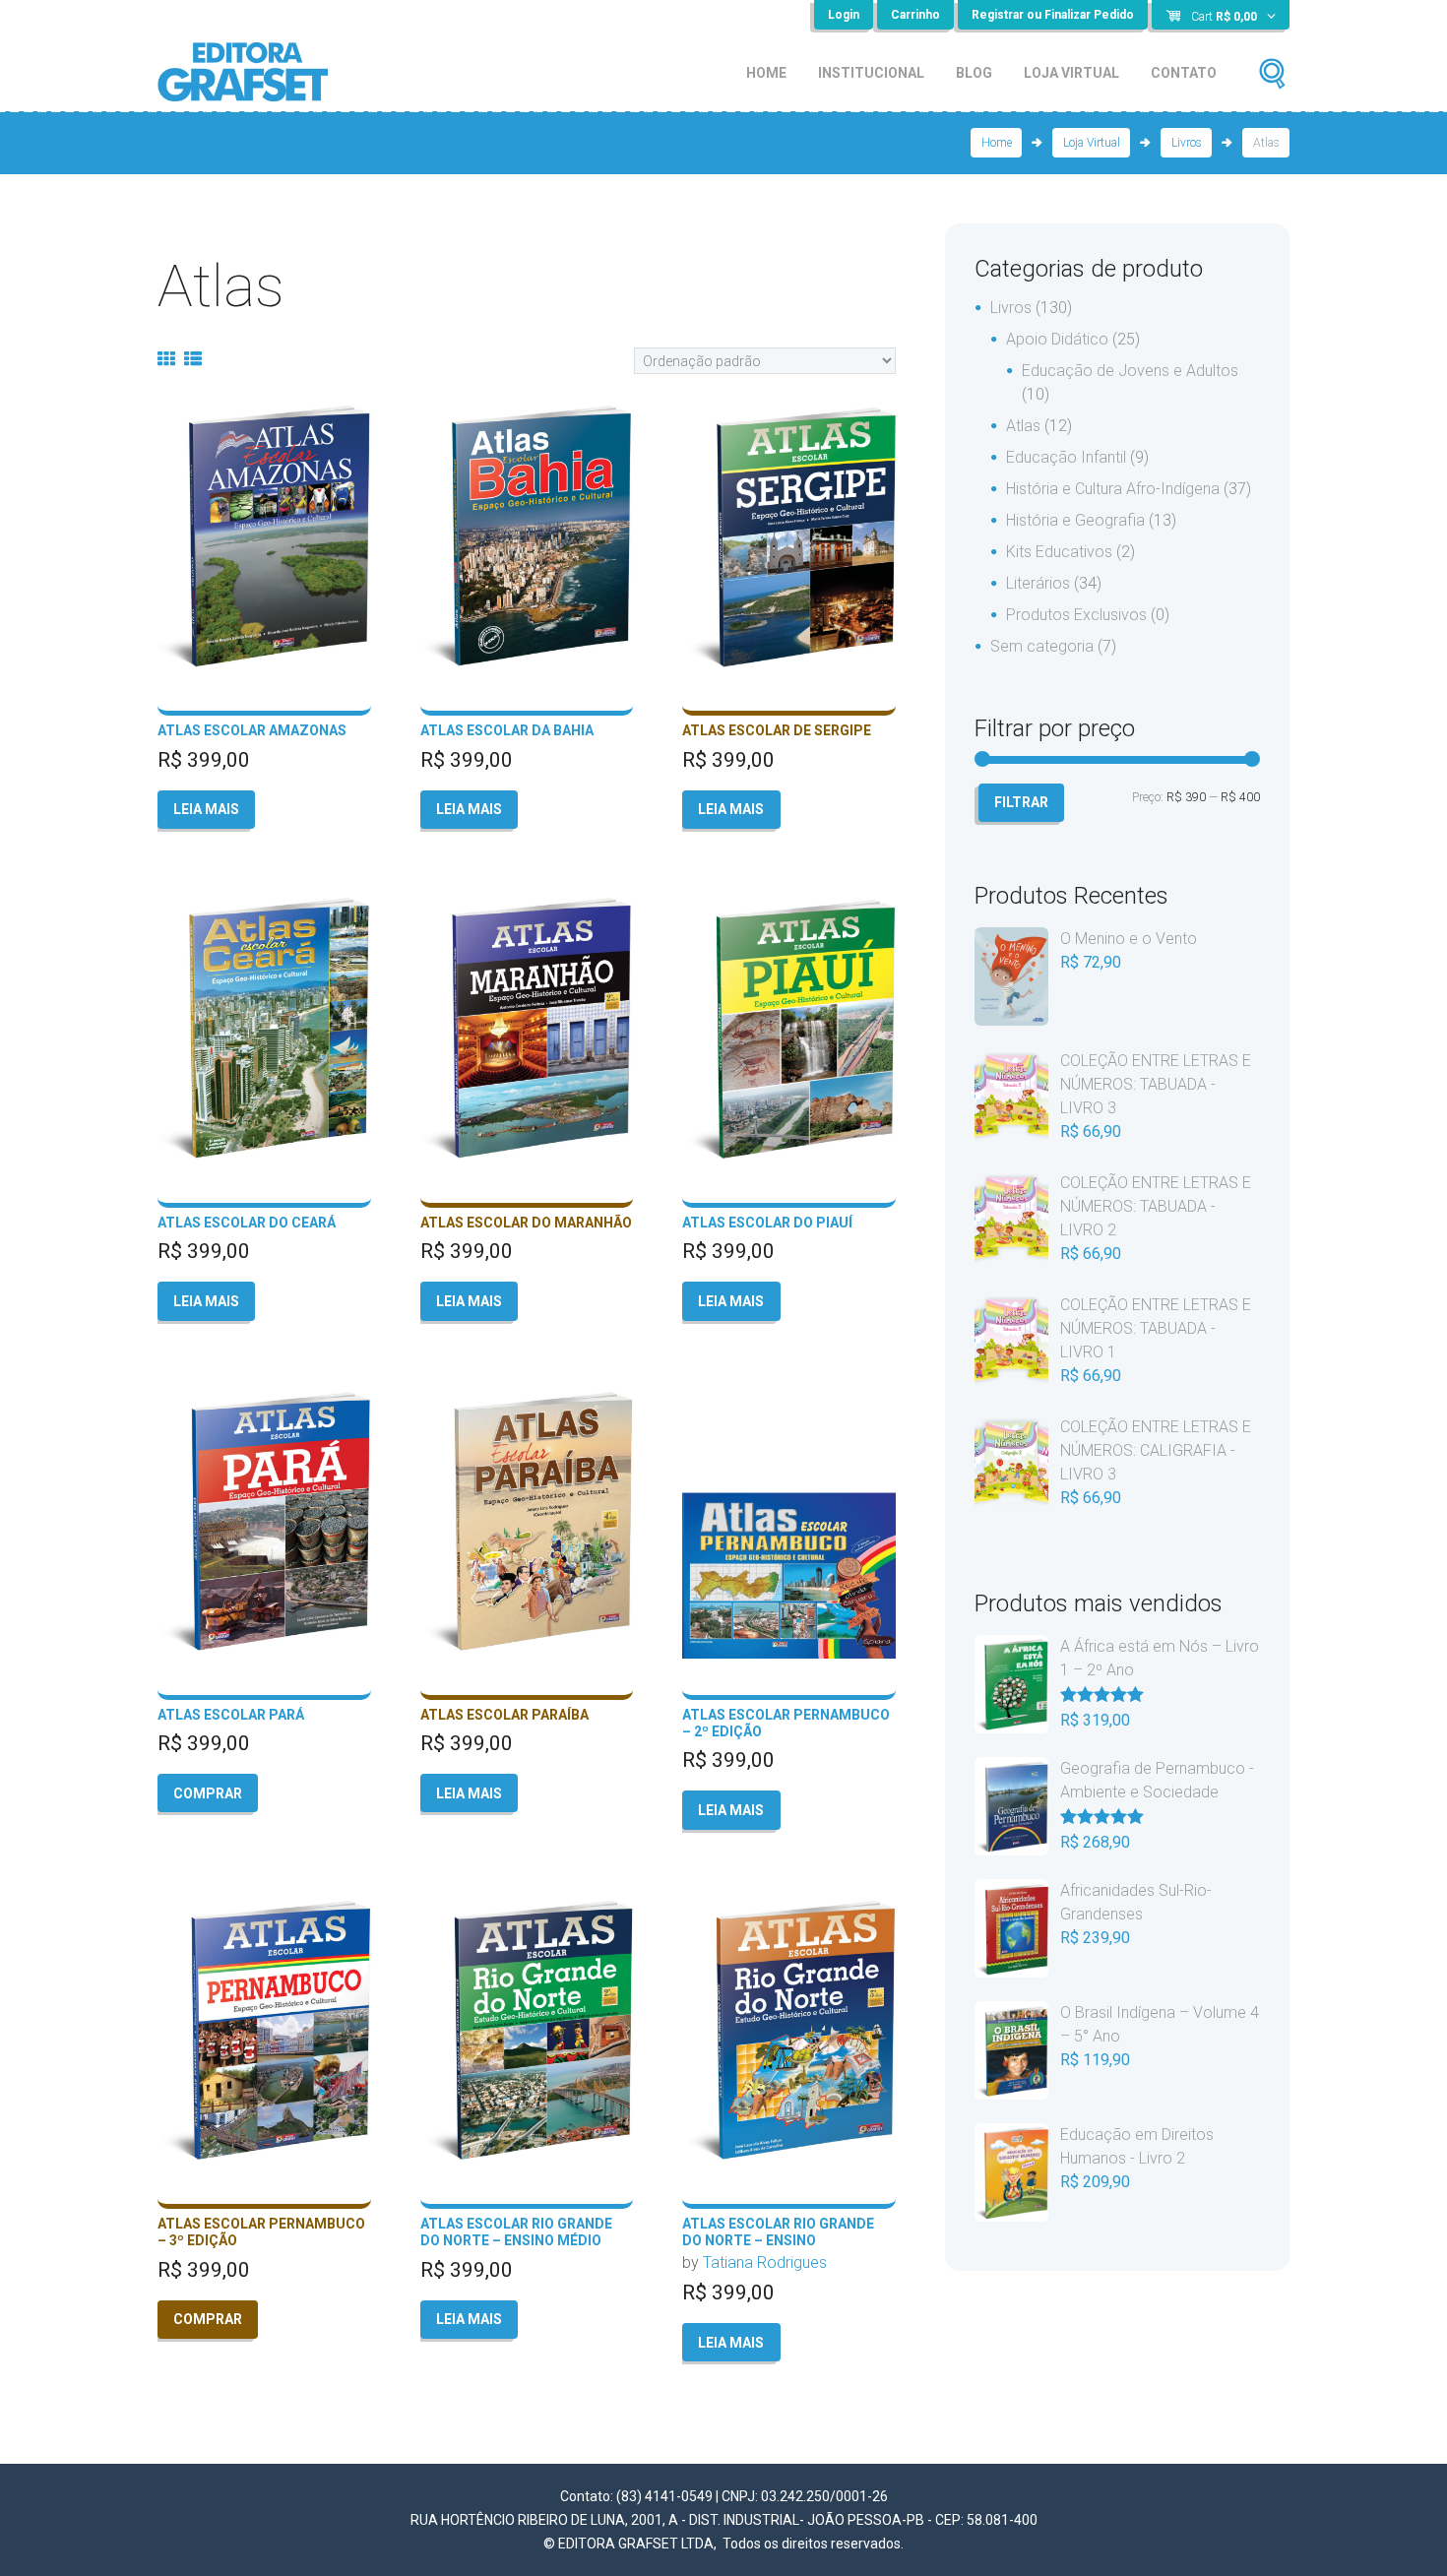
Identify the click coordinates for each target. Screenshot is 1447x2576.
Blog (974, 73)
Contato (1184, 73)
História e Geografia (1075, 520)
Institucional (871, 73)
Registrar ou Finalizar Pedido (1053, 15)
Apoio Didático (1057, 339)
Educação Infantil (1066, 457)
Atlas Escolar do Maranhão (526, 1223)
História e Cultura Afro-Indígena (1113, 489)
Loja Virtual (1071, 73)
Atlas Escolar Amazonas (252, 730)
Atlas (1023, 426)
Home (766, 73)
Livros (1187, 143)
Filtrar (1021, 802)
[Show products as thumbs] (166, 359)
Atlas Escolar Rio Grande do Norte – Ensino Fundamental (778, 2240)
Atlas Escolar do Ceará (247, 1223)
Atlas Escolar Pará (231, 1715)
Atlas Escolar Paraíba (504, 1715)
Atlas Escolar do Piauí (767, 1223)
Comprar (208, 1793)
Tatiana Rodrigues (765, 2262)
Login (844, 15)
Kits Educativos (1059, 552)
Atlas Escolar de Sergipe (777, 730)
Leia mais (206, 809)
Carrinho (915, 15)
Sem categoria (1042, 646)
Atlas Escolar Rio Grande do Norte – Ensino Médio (516, 2232)
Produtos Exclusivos (1076, 615)
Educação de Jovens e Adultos (1130, 371)
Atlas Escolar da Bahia (507, 730)
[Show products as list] (193, 359)
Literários (1038, 583)
